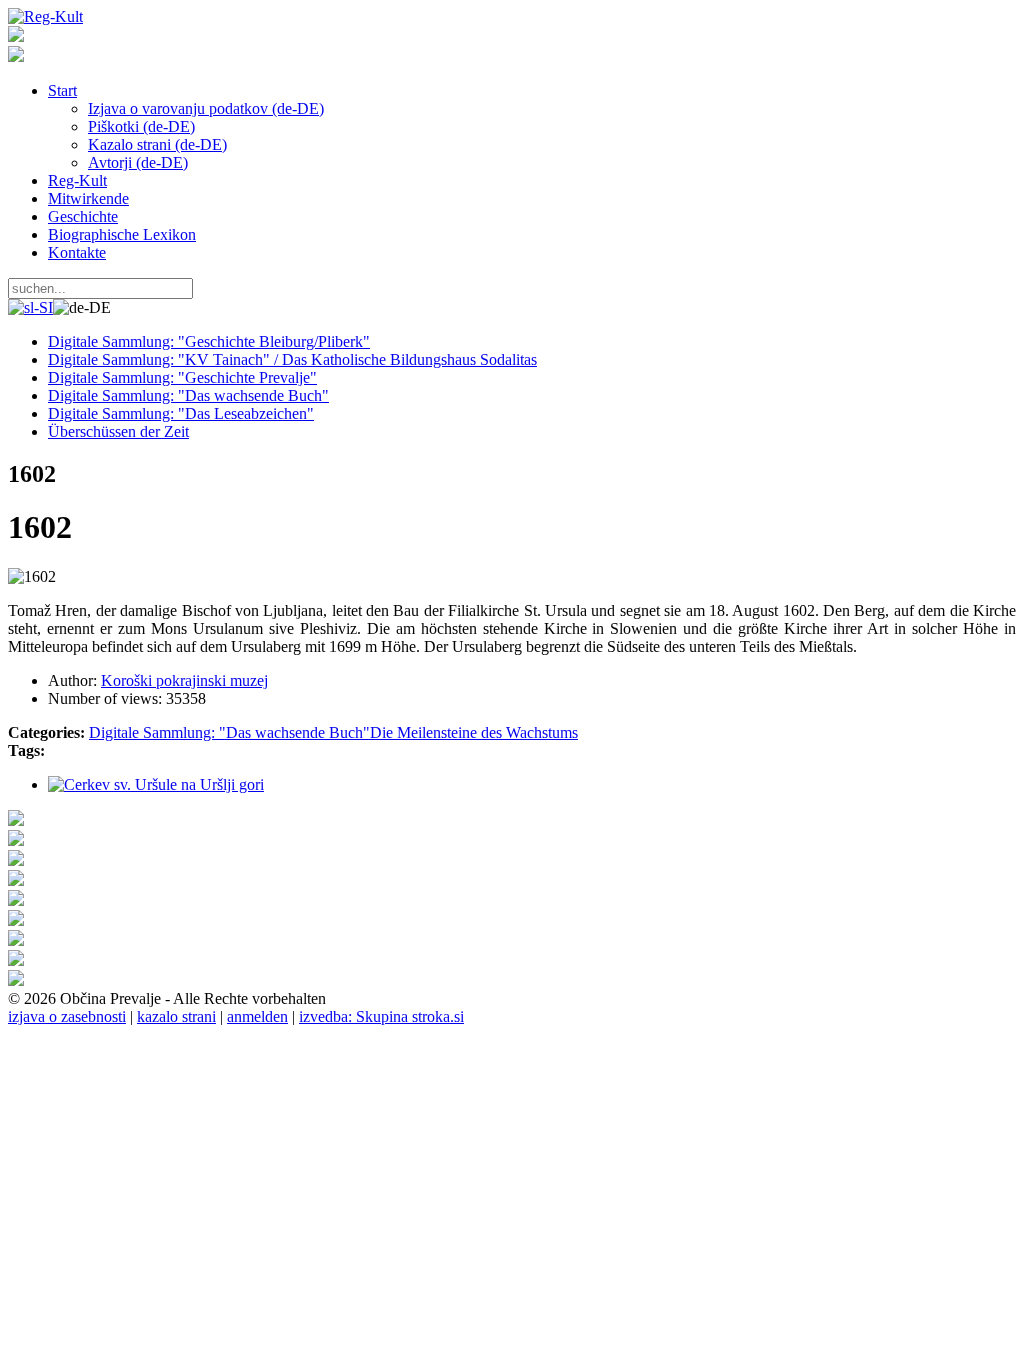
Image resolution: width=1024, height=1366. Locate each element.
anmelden (257, 1016)
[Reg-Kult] (45, 16)
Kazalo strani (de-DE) (157, 144)
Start (62, 90)
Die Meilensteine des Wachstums (474, 732)
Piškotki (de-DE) (141, 126)
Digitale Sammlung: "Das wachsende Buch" (229, 732)
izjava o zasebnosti (67, 1016)
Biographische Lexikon (122, 234)
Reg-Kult (77, 180)
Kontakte (77, 252)
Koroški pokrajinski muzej (184, 680)
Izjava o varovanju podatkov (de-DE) (206, 108)
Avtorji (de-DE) (138, 162)
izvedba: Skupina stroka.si (381, 1016)
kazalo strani (176, 1016)
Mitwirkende (88, 198)
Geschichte (83, 216)
